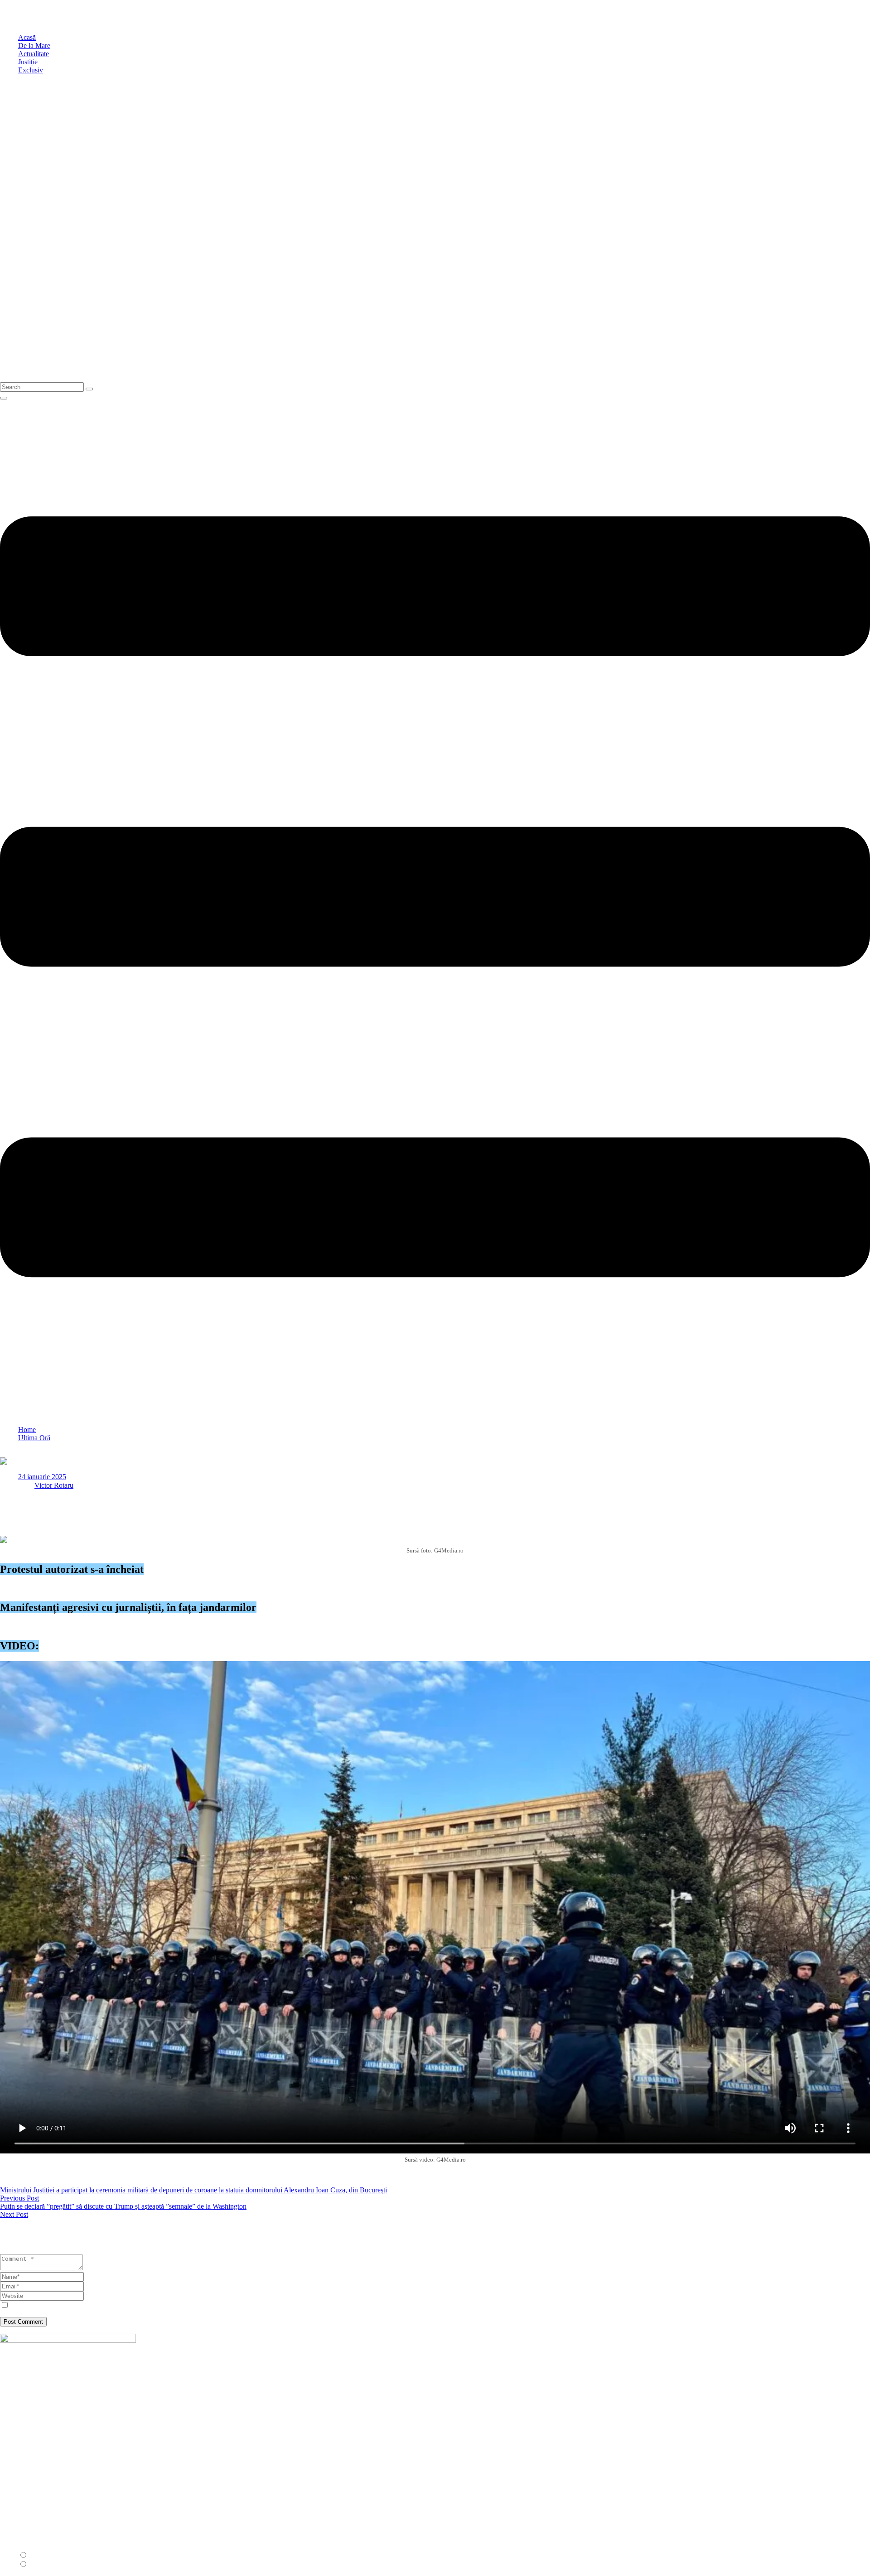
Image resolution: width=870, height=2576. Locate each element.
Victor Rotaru (54, 1485)
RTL (36, 2564)
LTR (36, 2555)
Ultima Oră (34, 1438)
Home (27, 1430)
